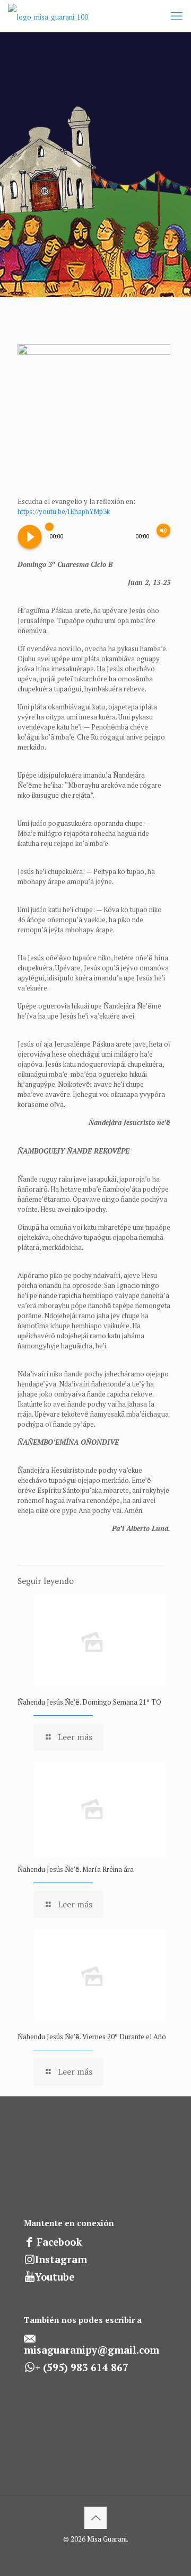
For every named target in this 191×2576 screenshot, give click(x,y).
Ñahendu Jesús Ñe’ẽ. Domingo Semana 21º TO (89, 1702)
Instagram (61, 2259)
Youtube (55, 2277)
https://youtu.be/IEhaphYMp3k (64, 511)
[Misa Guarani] (48, 16)
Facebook (59, 2242)
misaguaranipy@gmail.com (92, 2350)
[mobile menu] (177, 16)
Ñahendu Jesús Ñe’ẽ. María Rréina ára (76, 1869)
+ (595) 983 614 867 (82, 2367)
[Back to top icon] (95, 2518)
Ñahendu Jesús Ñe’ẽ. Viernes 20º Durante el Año (92, 2037)
